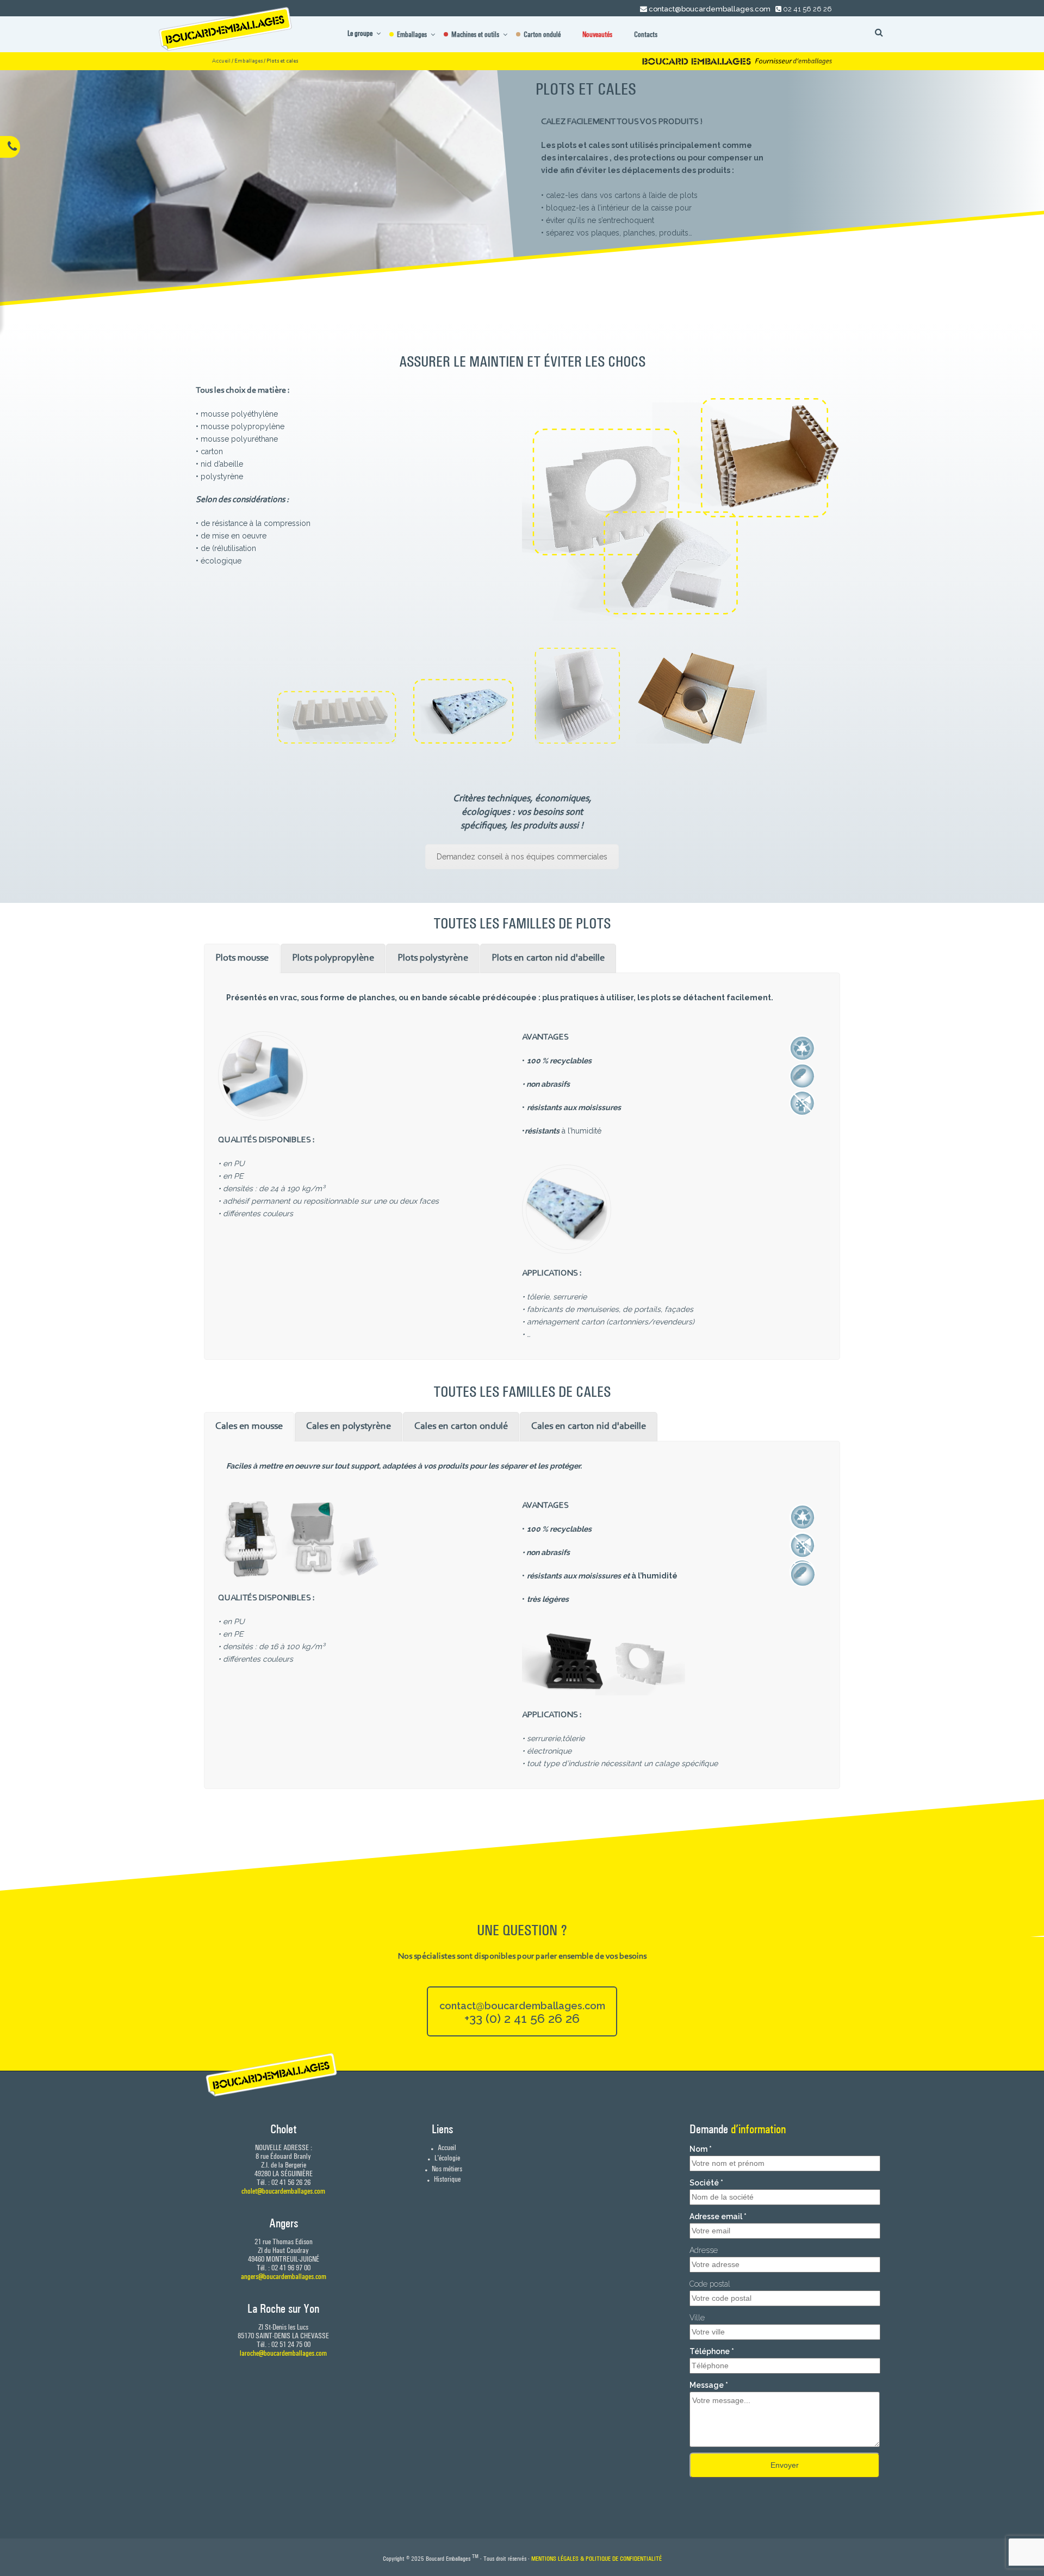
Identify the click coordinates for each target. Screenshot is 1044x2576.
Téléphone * (712, 2351)
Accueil (221, 61)
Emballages (248, 61)
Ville (697, 2318)
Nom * (701, 2149)
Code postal (710, 2284)
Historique (446, 2179)
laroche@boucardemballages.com (283, 2353)
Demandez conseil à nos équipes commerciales (522, 857)
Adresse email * (718, 2216)
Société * (706, 2183)
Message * (709, 2385)
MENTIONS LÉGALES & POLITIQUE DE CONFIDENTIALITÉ (596, 2559)
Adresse (704, 2250)
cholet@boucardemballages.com (283, 2191)
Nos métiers (446, 2169)
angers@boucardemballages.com (284, 2276)
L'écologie (446, 2158)
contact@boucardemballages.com (710, 9)
